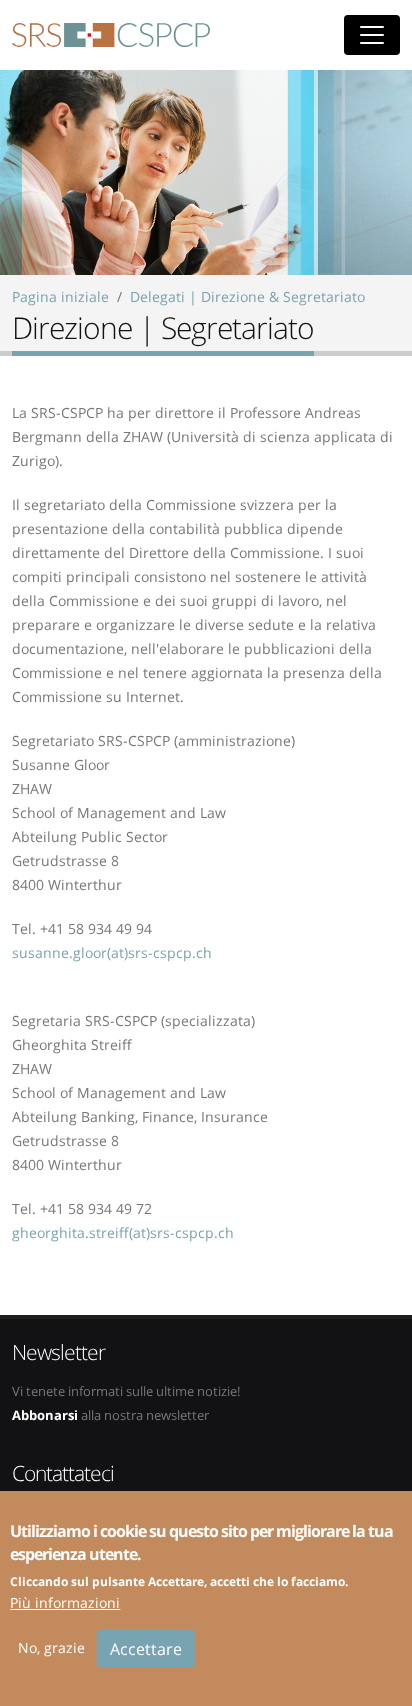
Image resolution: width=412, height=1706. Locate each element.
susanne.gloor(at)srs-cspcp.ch (112, 952)
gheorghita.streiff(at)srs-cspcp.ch (123, 1232)
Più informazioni (65, 1602)
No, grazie (51, 1647)
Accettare (146, 1649)
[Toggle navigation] (372, 35)
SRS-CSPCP (111, 35)
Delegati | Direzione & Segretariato (247, 296)
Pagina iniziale (60, 296)
